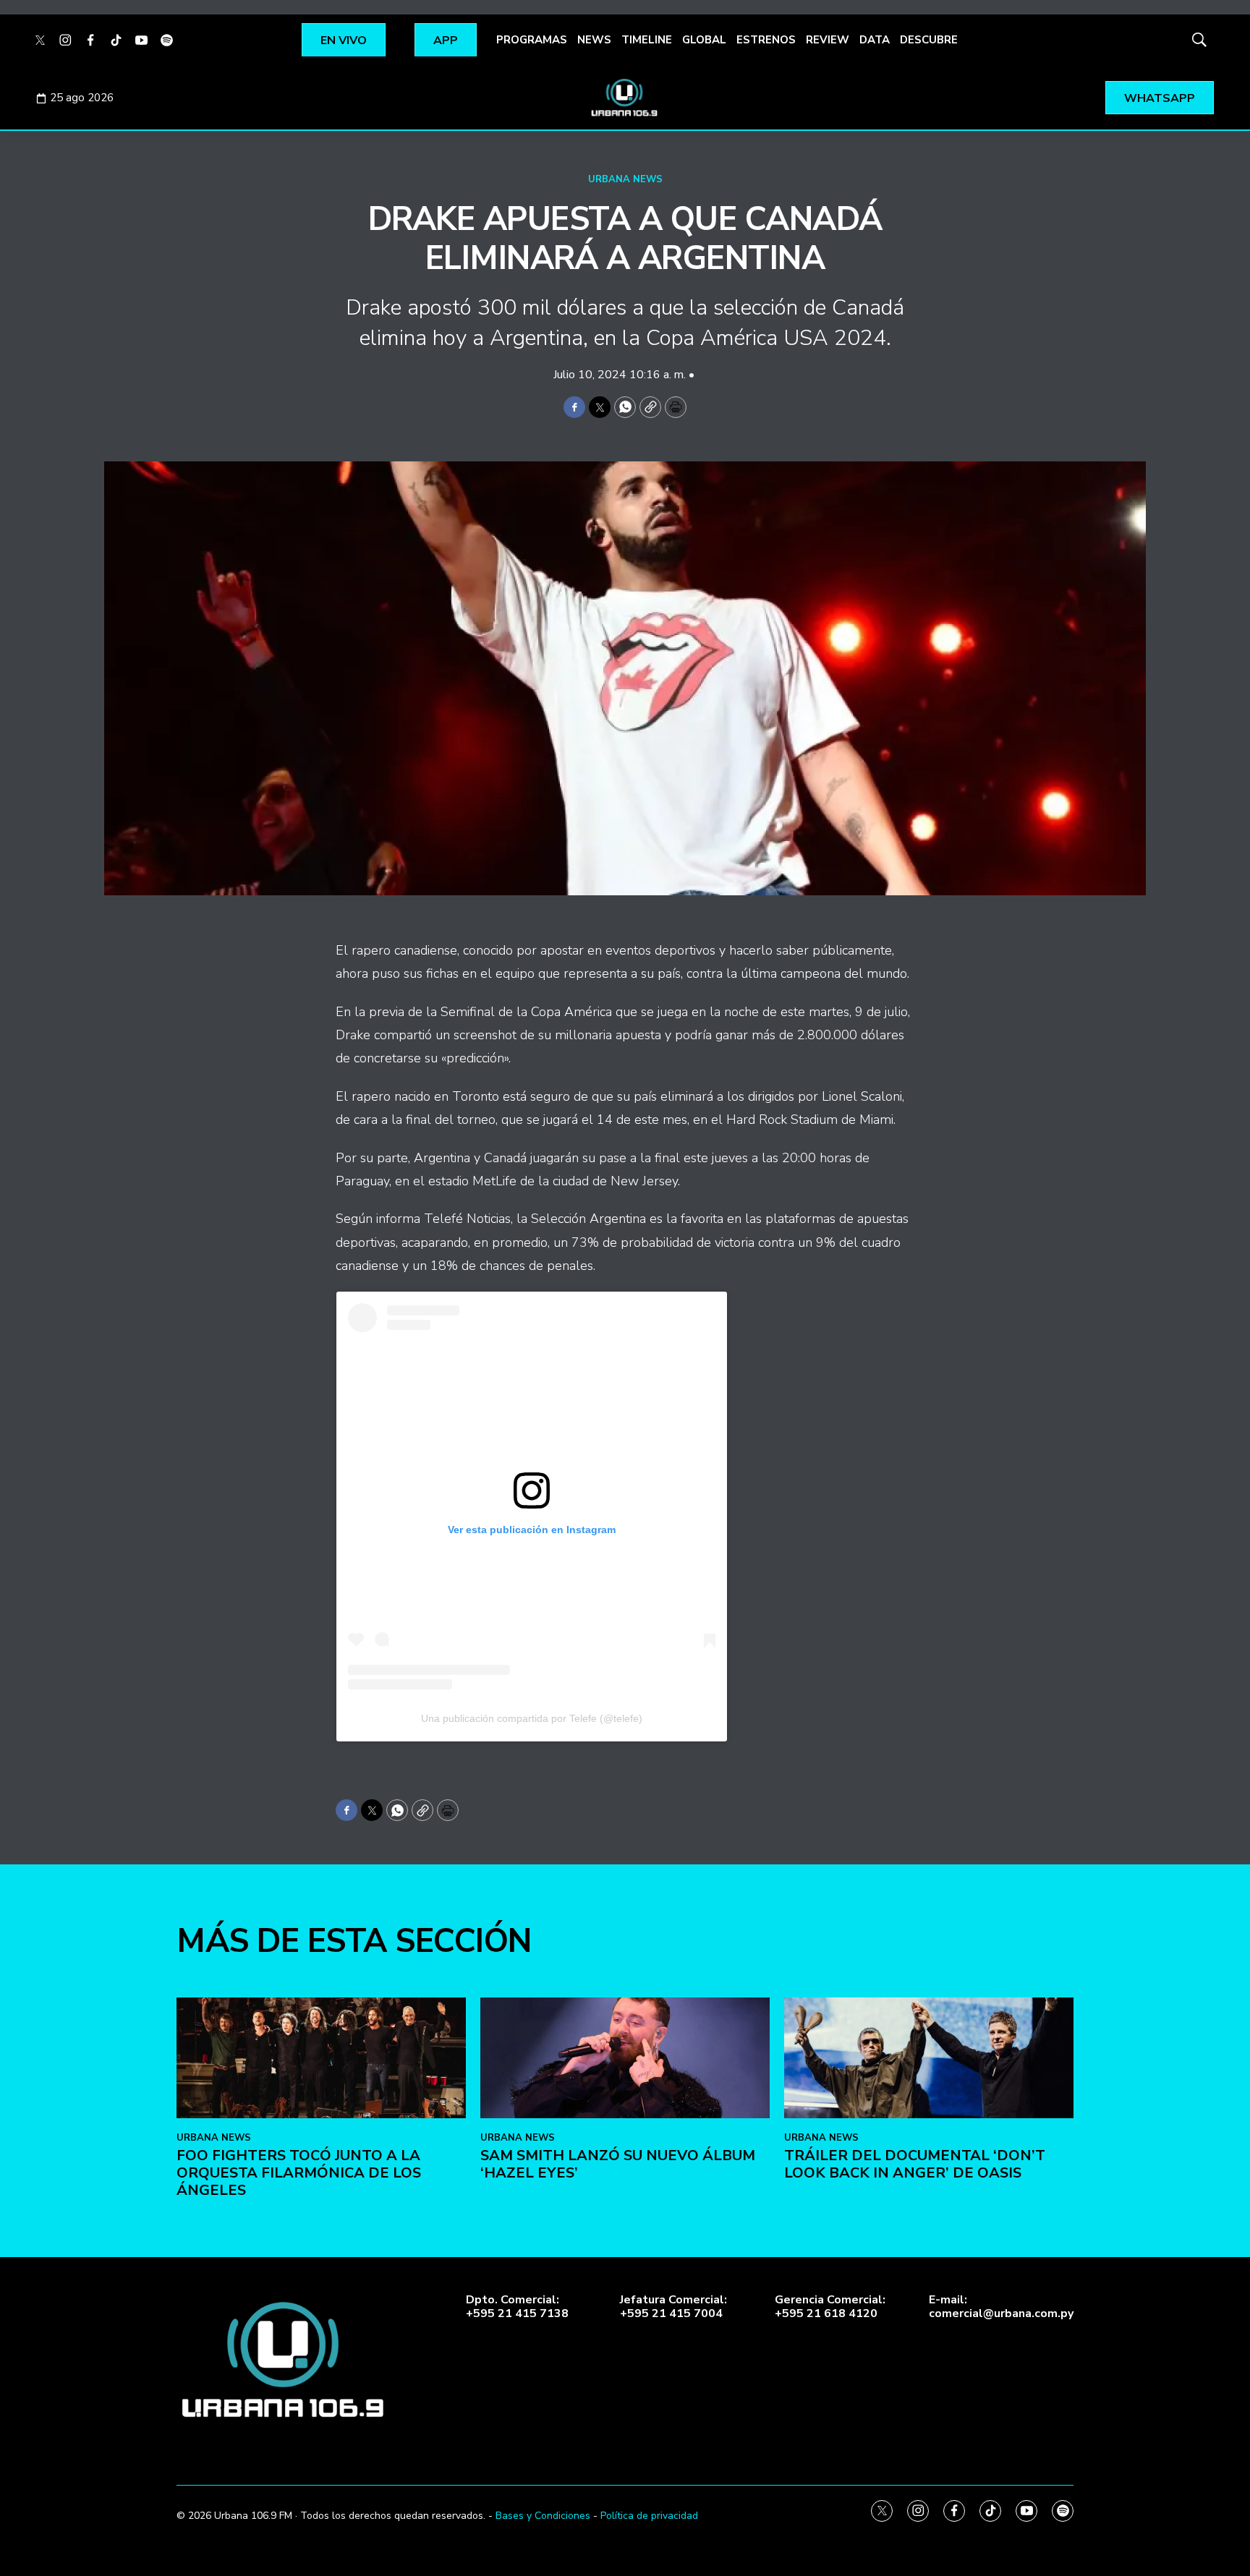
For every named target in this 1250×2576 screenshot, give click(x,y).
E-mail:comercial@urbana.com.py (1001, 2307)
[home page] (625, 98)
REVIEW (828, 40)
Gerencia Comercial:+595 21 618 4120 (830, 2307)
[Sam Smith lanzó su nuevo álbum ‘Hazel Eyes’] (625, 2058)
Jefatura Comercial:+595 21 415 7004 (673, 2307)
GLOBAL (704, 40)
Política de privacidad (649, 2516)
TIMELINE (647, 40)
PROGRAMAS (532, 40)
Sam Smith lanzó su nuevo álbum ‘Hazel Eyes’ (618, 2164)
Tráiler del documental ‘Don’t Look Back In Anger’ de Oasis (915, 2164)
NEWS (594, 40)
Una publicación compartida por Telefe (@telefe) (532, 1718)
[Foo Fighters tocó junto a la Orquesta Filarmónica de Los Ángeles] (321, 2058)
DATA (875, 40)
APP (446, 40)
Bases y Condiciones (543, 2516)
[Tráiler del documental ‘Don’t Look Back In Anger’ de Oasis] (929, 2058)
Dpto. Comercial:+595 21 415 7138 (517, 2307)
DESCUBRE (929, 40)
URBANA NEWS (625, 179)
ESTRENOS (766, 40)
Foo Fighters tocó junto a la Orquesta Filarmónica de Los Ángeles (299, 2173)
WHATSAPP (1160, 98)
